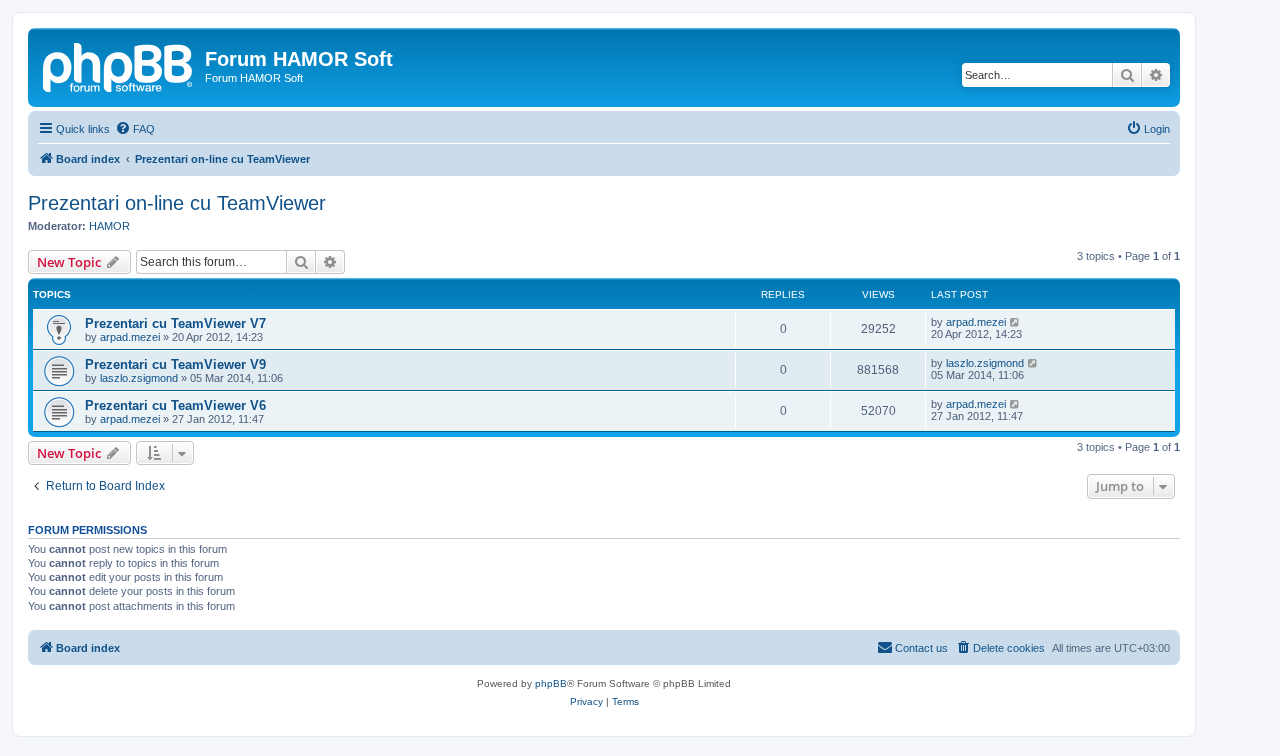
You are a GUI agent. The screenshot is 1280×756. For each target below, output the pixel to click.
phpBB (551, 683)
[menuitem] (135, 129)
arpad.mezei (130, 337)
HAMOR (109, 226)
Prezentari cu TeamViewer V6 (175, 405)
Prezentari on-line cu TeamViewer (177, 203)
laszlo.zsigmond (139, 378)
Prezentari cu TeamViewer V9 (175, 364)
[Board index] (119, 65)
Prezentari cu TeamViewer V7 (175, 323)
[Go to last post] (1015, 322)
